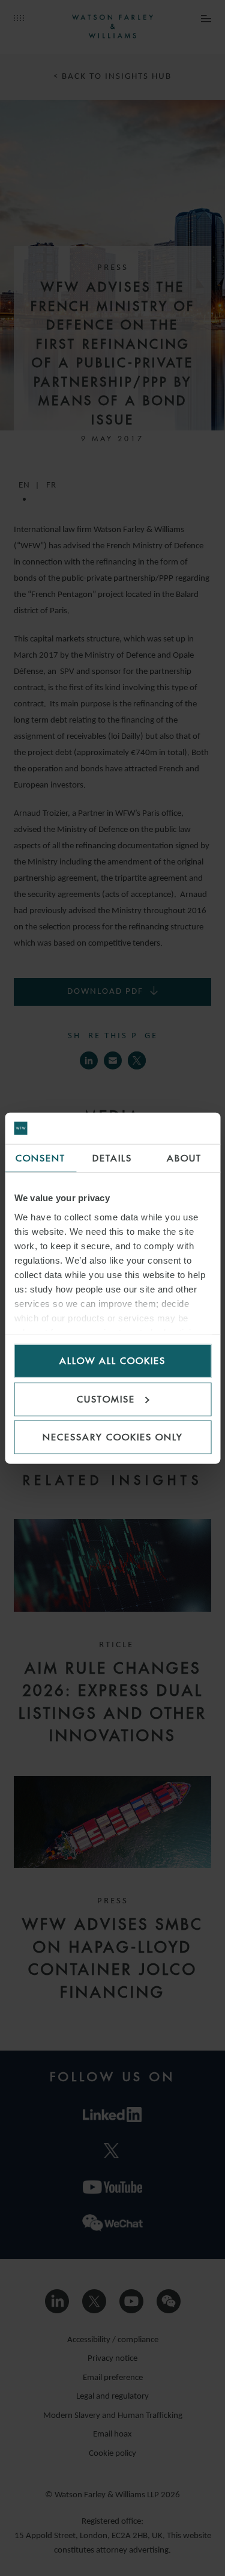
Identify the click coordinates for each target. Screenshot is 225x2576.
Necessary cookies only (113, 1437)
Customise (106, 1399)
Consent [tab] (40, 1158)
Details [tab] (112, 1158)
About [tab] (184, 1158)
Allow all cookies (112, 1361)
